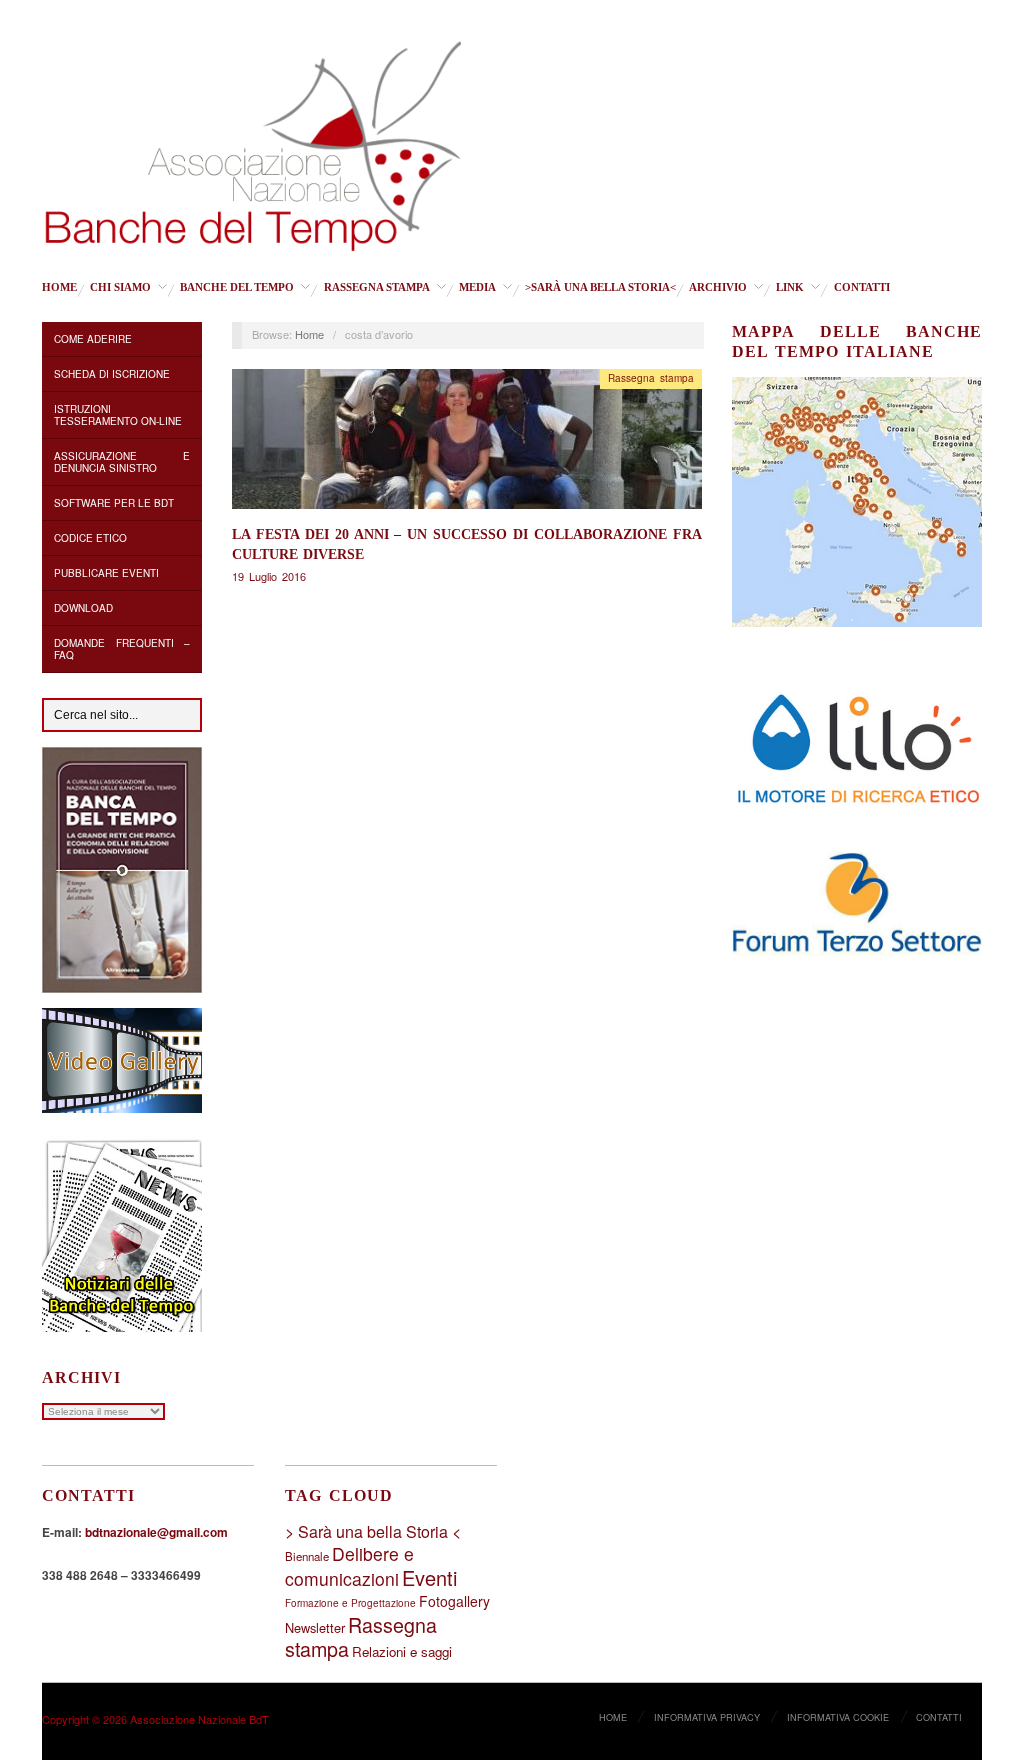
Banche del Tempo (237, 287)
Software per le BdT (114, 503)
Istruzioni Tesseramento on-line (118, 415)
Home (59, 287)
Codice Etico (90, 538)
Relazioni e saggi (402, 1651)
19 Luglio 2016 (269, 576)
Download (83, 608)
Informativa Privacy (707, 1717)
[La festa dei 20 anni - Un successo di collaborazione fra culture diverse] (467, 444)
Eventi (429, 1577)
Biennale (307, 1556)
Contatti (862, 287)
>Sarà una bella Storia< (600, 287)
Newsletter (315, 1627)
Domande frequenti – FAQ (122, 649)
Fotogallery (454, 1601)
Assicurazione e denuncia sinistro (122, 462)
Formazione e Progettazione (350, 1603)
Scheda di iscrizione (112, 374)
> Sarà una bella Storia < (373, 1531)
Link (790, 287)
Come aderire (93, 339)
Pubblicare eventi (106, 573)
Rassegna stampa (377, 287)
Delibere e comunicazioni (349, 1566)
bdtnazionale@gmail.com (156, 1532)
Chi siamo (120, 287)
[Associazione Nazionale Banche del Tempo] (253, 142)
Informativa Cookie (838, 1717)
